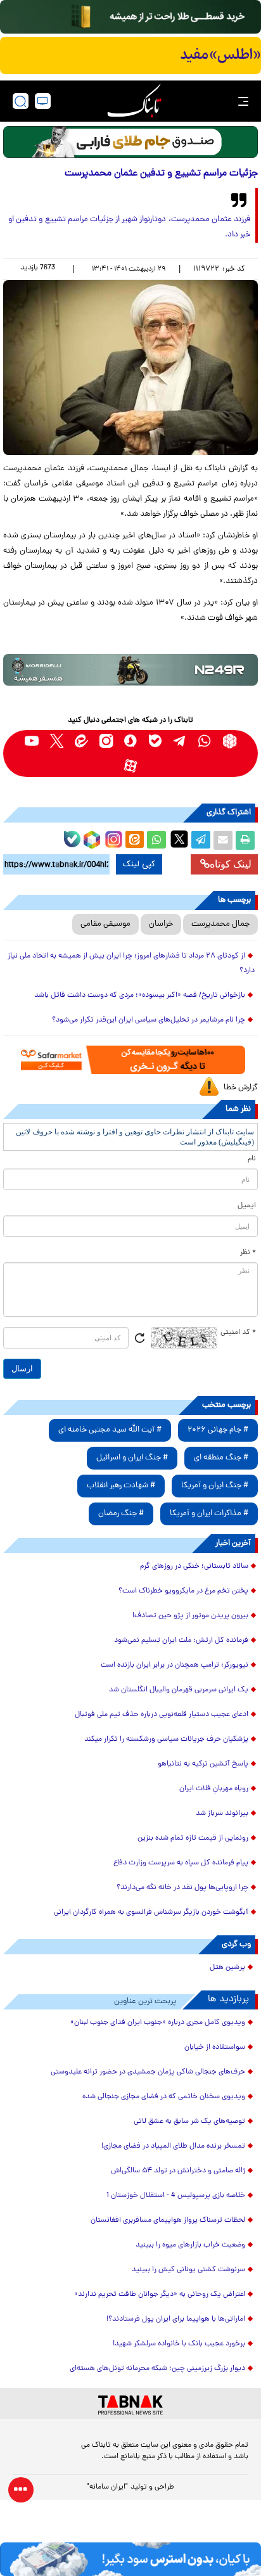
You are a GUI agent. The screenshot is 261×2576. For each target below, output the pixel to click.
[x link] (57, 741)
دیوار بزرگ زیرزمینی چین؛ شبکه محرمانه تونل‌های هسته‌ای (157, 2369)
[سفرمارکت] (130, 1060)
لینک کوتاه (231, 864)
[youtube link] (32, 741)
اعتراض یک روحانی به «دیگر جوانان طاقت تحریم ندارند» (160, 2295)
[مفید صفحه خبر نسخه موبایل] (130, 56)
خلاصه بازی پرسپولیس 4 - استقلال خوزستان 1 (176, 2196)
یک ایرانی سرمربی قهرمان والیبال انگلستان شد (179, 1690)
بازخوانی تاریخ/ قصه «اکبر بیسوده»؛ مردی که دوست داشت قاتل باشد (140, 996)
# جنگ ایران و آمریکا (215, 1486)
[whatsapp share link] (156, 840)
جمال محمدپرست (220, 924)
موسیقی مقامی (105, 924)
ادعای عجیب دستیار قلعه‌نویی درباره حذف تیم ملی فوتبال (162, 1715)
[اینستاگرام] (112, 838)
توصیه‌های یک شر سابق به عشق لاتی (189, 2122)
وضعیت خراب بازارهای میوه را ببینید (190, 2245)
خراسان (161, 924)
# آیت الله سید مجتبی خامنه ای (110, 1430)
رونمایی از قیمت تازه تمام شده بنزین (193, 1838)
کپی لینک (139, 864)
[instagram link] (106, 741)
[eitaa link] (81, 741)
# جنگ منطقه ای (221, 1458)
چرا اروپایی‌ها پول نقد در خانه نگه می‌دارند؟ (182, 1888)
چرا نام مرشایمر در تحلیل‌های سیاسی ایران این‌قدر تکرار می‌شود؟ (149, 1020)
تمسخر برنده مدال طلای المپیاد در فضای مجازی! (173, 2146)
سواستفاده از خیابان (215, 2047)
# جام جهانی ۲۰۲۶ (218, 1430)
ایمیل (247, 1206)
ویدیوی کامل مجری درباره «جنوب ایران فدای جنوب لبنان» (158, 2023)
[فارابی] (130, 142)
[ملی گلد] (130, 17)
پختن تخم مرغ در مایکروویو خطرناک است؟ (183, 1591)
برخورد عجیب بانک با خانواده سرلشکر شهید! (179, 2344)
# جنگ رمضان (121, 1514)
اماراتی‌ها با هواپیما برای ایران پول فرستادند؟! (176, 2319)
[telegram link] (180, 741)
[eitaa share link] (134, 840)
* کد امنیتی (238, 1333)
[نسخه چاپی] (245, 840)
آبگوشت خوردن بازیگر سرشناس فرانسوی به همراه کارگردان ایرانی (151, 1913)
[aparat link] (131, 766)
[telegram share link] (201, 840)
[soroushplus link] (131, 741)
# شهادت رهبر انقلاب (121, 1486)
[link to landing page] (134, 101)
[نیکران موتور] (130, 670)
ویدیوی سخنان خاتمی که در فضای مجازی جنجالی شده (164, 2097)
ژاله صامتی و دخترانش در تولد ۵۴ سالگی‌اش (178, 2171)
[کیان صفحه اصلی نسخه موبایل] (130, 2559)
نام (252, 1159)
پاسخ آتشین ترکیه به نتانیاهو (203, 1764)
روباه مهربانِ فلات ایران (214, 1789)
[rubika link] (230, 741)
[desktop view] (43, 101)
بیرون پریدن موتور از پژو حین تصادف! (190, 1616)
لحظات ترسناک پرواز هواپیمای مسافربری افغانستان (168, 2220)
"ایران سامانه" (107, 2487)
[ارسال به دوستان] (223, 840)
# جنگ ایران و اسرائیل (132, 1458)
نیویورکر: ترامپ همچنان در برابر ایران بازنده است (175, 1665)
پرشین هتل (227, 1968)
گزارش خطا (241, 1088)
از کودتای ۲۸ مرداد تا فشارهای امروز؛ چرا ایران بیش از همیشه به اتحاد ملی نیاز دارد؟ (131, 964)
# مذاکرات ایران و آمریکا (209, 1514)
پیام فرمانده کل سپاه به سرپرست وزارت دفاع (181, 1863)
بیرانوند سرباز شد (222, 1814)
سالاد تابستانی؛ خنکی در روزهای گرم (194, 1567)
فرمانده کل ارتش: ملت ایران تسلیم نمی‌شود (181, 1641)
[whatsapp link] (205, 741)
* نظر (248, 1253)
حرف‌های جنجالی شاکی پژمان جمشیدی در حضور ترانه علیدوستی (148, 2072)
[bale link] (156, 741)
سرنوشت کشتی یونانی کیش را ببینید (188, 2270)
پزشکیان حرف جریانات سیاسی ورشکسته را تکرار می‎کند (166, 1740)
